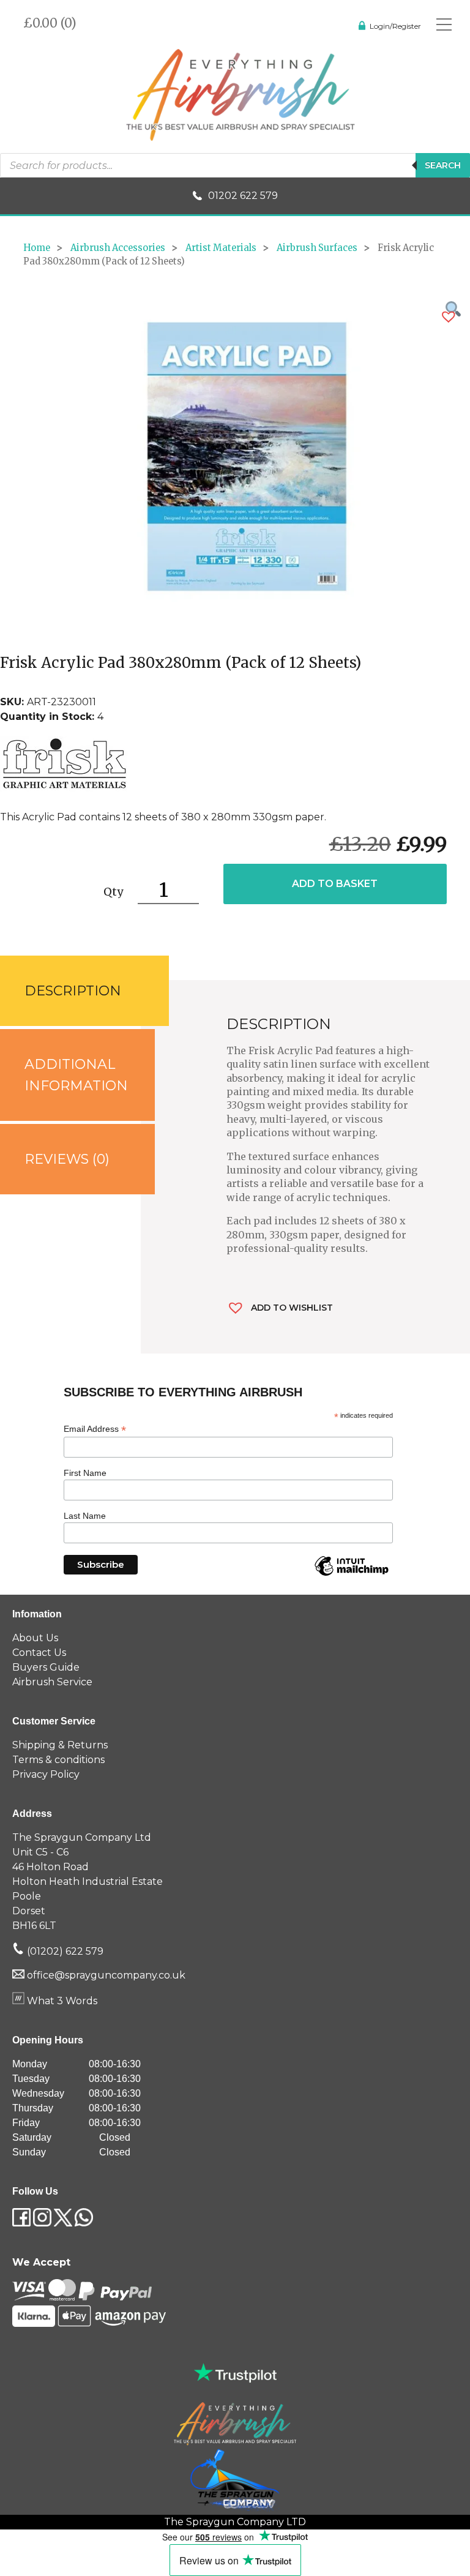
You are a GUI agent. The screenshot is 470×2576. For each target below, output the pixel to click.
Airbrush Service (52, 1682)
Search (443, 165)
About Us (35, 1638)
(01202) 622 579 (64, 1951)
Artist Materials (221, 248)
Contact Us (39, 1653)
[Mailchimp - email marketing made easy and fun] (351, 1575)
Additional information (76, 1075)
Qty (113, 892)
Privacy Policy (46, 1774)
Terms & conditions (58, 1760)
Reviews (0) (67, 1159)
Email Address (95, 1429)
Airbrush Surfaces (317, 248)
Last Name (85, 1516)
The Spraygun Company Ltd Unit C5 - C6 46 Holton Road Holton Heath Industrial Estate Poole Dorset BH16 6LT (88, 1881)
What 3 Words (61, 2001)
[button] (449, 317)
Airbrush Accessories (118, 248)
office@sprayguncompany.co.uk (106, 1975)
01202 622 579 (243, 196)
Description (73, 991)
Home (37, 248)
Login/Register (395, 26)
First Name (85, 1473)
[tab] (70, 991)
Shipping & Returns (60, 1745)
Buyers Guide (46, 1667)
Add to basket (335, 884)
